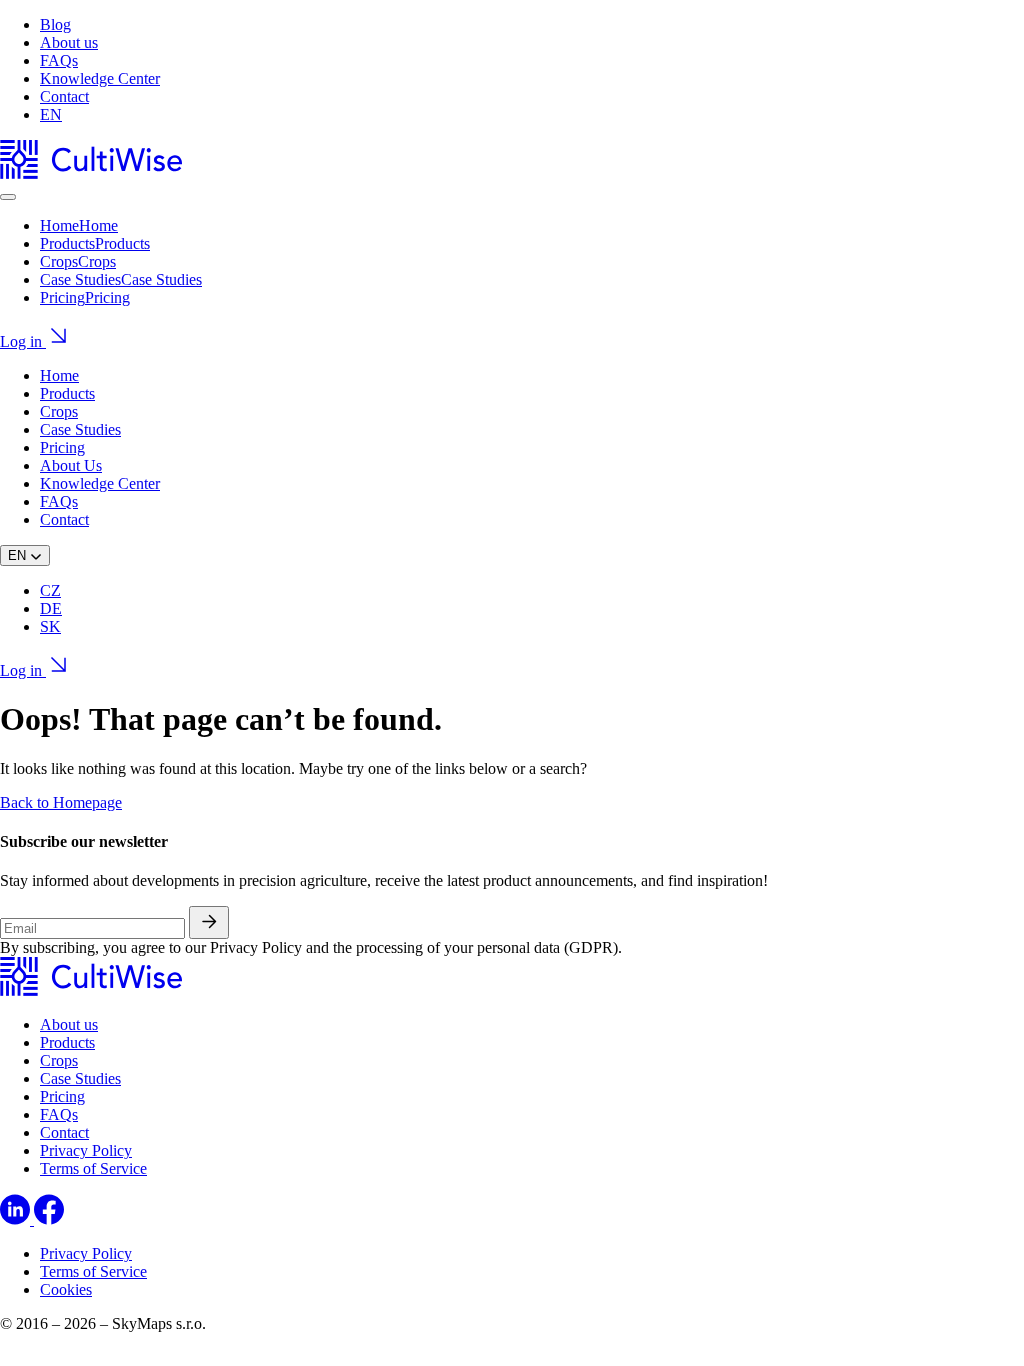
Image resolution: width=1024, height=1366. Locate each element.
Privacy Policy (86, 1150)
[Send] (209, 922)
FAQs (59, 60)
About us (69, 42)
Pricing (62, 447)
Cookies (66, 1289)
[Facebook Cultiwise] (49, 1219)
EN (51, 114)
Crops (59, 411)
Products (67, 393)
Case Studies (80, 429)
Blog (55, 24)
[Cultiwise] (91, 173)
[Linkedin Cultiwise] (17, 1219)
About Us (71, 465)
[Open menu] (8, 197)
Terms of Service (93, 1168)
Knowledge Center (100, 78)
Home (59, 375)
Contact (64, 96)
